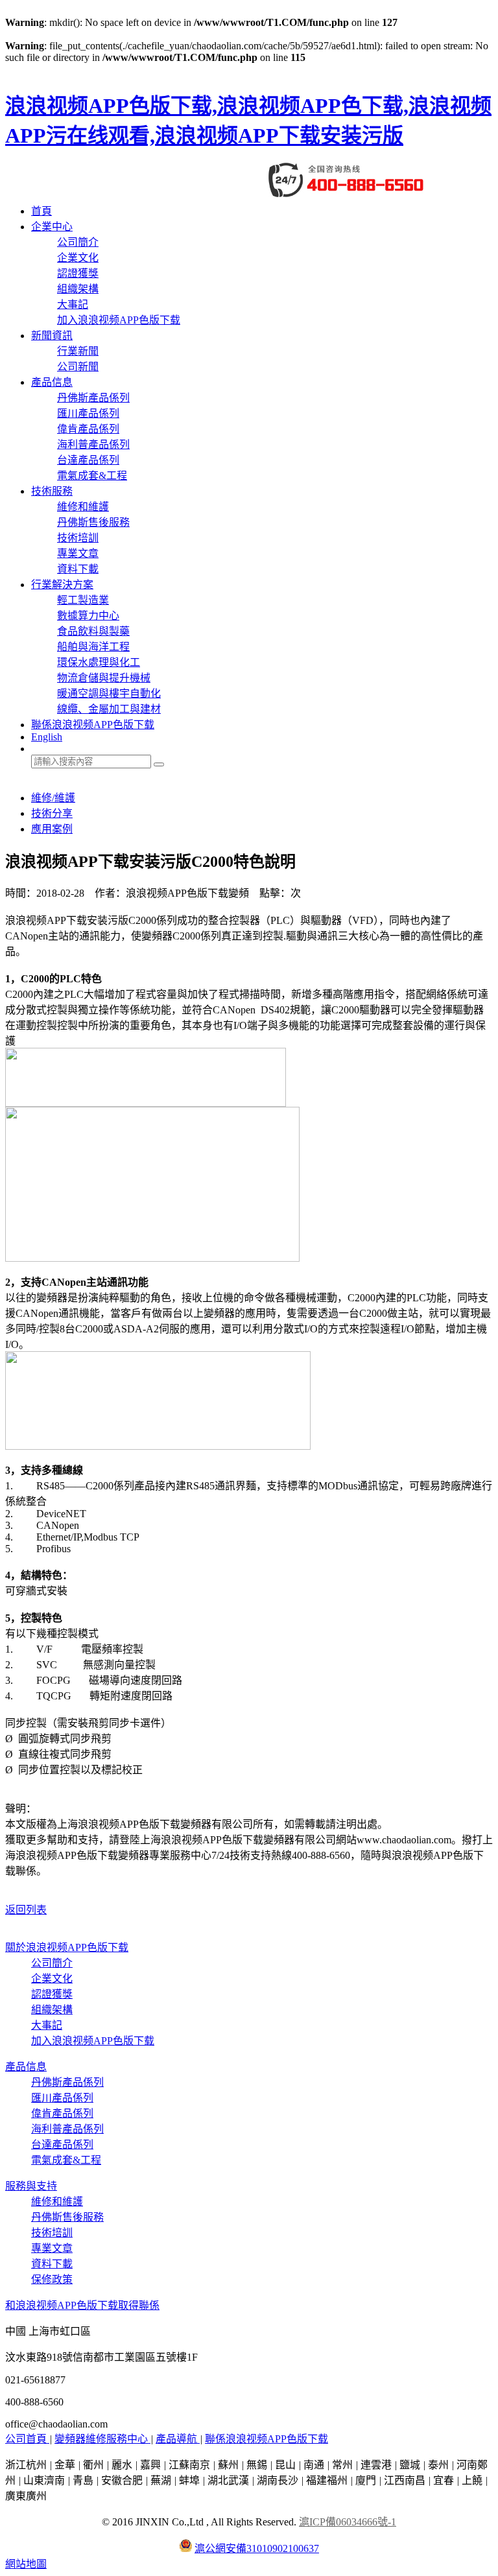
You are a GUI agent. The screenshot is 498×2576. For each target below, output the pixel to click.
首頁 (41, 211)
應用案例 (52, 829)
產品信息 (52, 382)
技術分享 (52, 813)
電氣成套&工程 (92, 476)
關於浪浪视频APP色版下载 (67, 1947)
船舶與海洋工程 (93, 647)
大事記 (73, 304)
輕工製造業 (83, 600)
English (47, 737)
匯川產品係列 (88, 413)
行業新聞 (78, 351)
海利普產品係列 (93, 444)
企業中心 (52, 227)
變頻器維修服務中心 (102, 2439)
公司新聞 (78, 367)
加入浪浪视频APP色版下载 (119, 320)
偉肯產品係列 (88, 429)
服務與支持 (31, 2186)
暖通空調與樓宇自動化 (109, 693)
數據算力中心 (88, 616)
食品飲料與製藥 (93, 631)
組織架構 (78, 289)
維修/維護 (53, 798)
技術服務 (52, 491)
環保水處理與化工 (99, 662)
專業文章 (78, 553)
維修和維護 (83, 507)
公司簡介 (78, 242)
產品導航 (178, 2439)
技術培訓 (78, 538)
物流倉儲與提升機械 (104, 678)
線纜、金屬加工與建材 (109, 709)
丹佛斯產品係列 (93, 398)
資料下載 (78, 569)
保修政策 (52, 2279)
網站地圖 (26, 2564)
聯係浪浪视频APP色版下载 (93, 725)
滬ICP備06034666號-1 (348, 2522)
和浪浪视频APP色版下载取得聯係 (82, 2305)
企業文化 (78, 258)
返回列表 (26, 1910)
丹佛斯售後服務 (93, 522)
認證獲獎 (78, 273)
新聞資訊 (52, 336)
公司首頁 (27, 2439)
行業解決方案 (62, 585)
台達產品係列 (88, 460)
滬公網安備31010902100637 (257, 2548)
